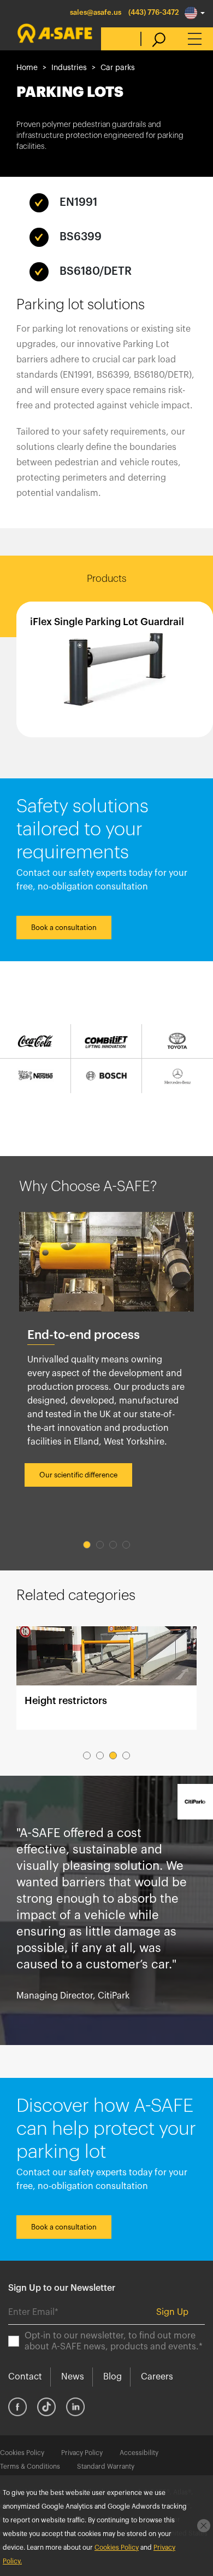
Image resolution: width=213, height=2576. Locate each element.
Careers (157, 2377)
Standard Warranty (106, 2467)
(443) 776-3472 (154, 12)
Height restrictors (106, 1678)
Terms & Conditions (30, 2467)
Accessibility (139, 2453)
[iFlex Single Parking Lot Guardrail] (115, 669)
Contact (25, 2377)
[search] (153, 39)
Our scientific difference (78, 1475)
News (73, 2377)
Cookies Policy (22, 2453)
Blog (113, 2377)
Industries (69, 68)
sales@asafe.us (96, 12)
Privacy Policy (82, 2453)
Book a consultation (64, 928)
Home (27, 68)
